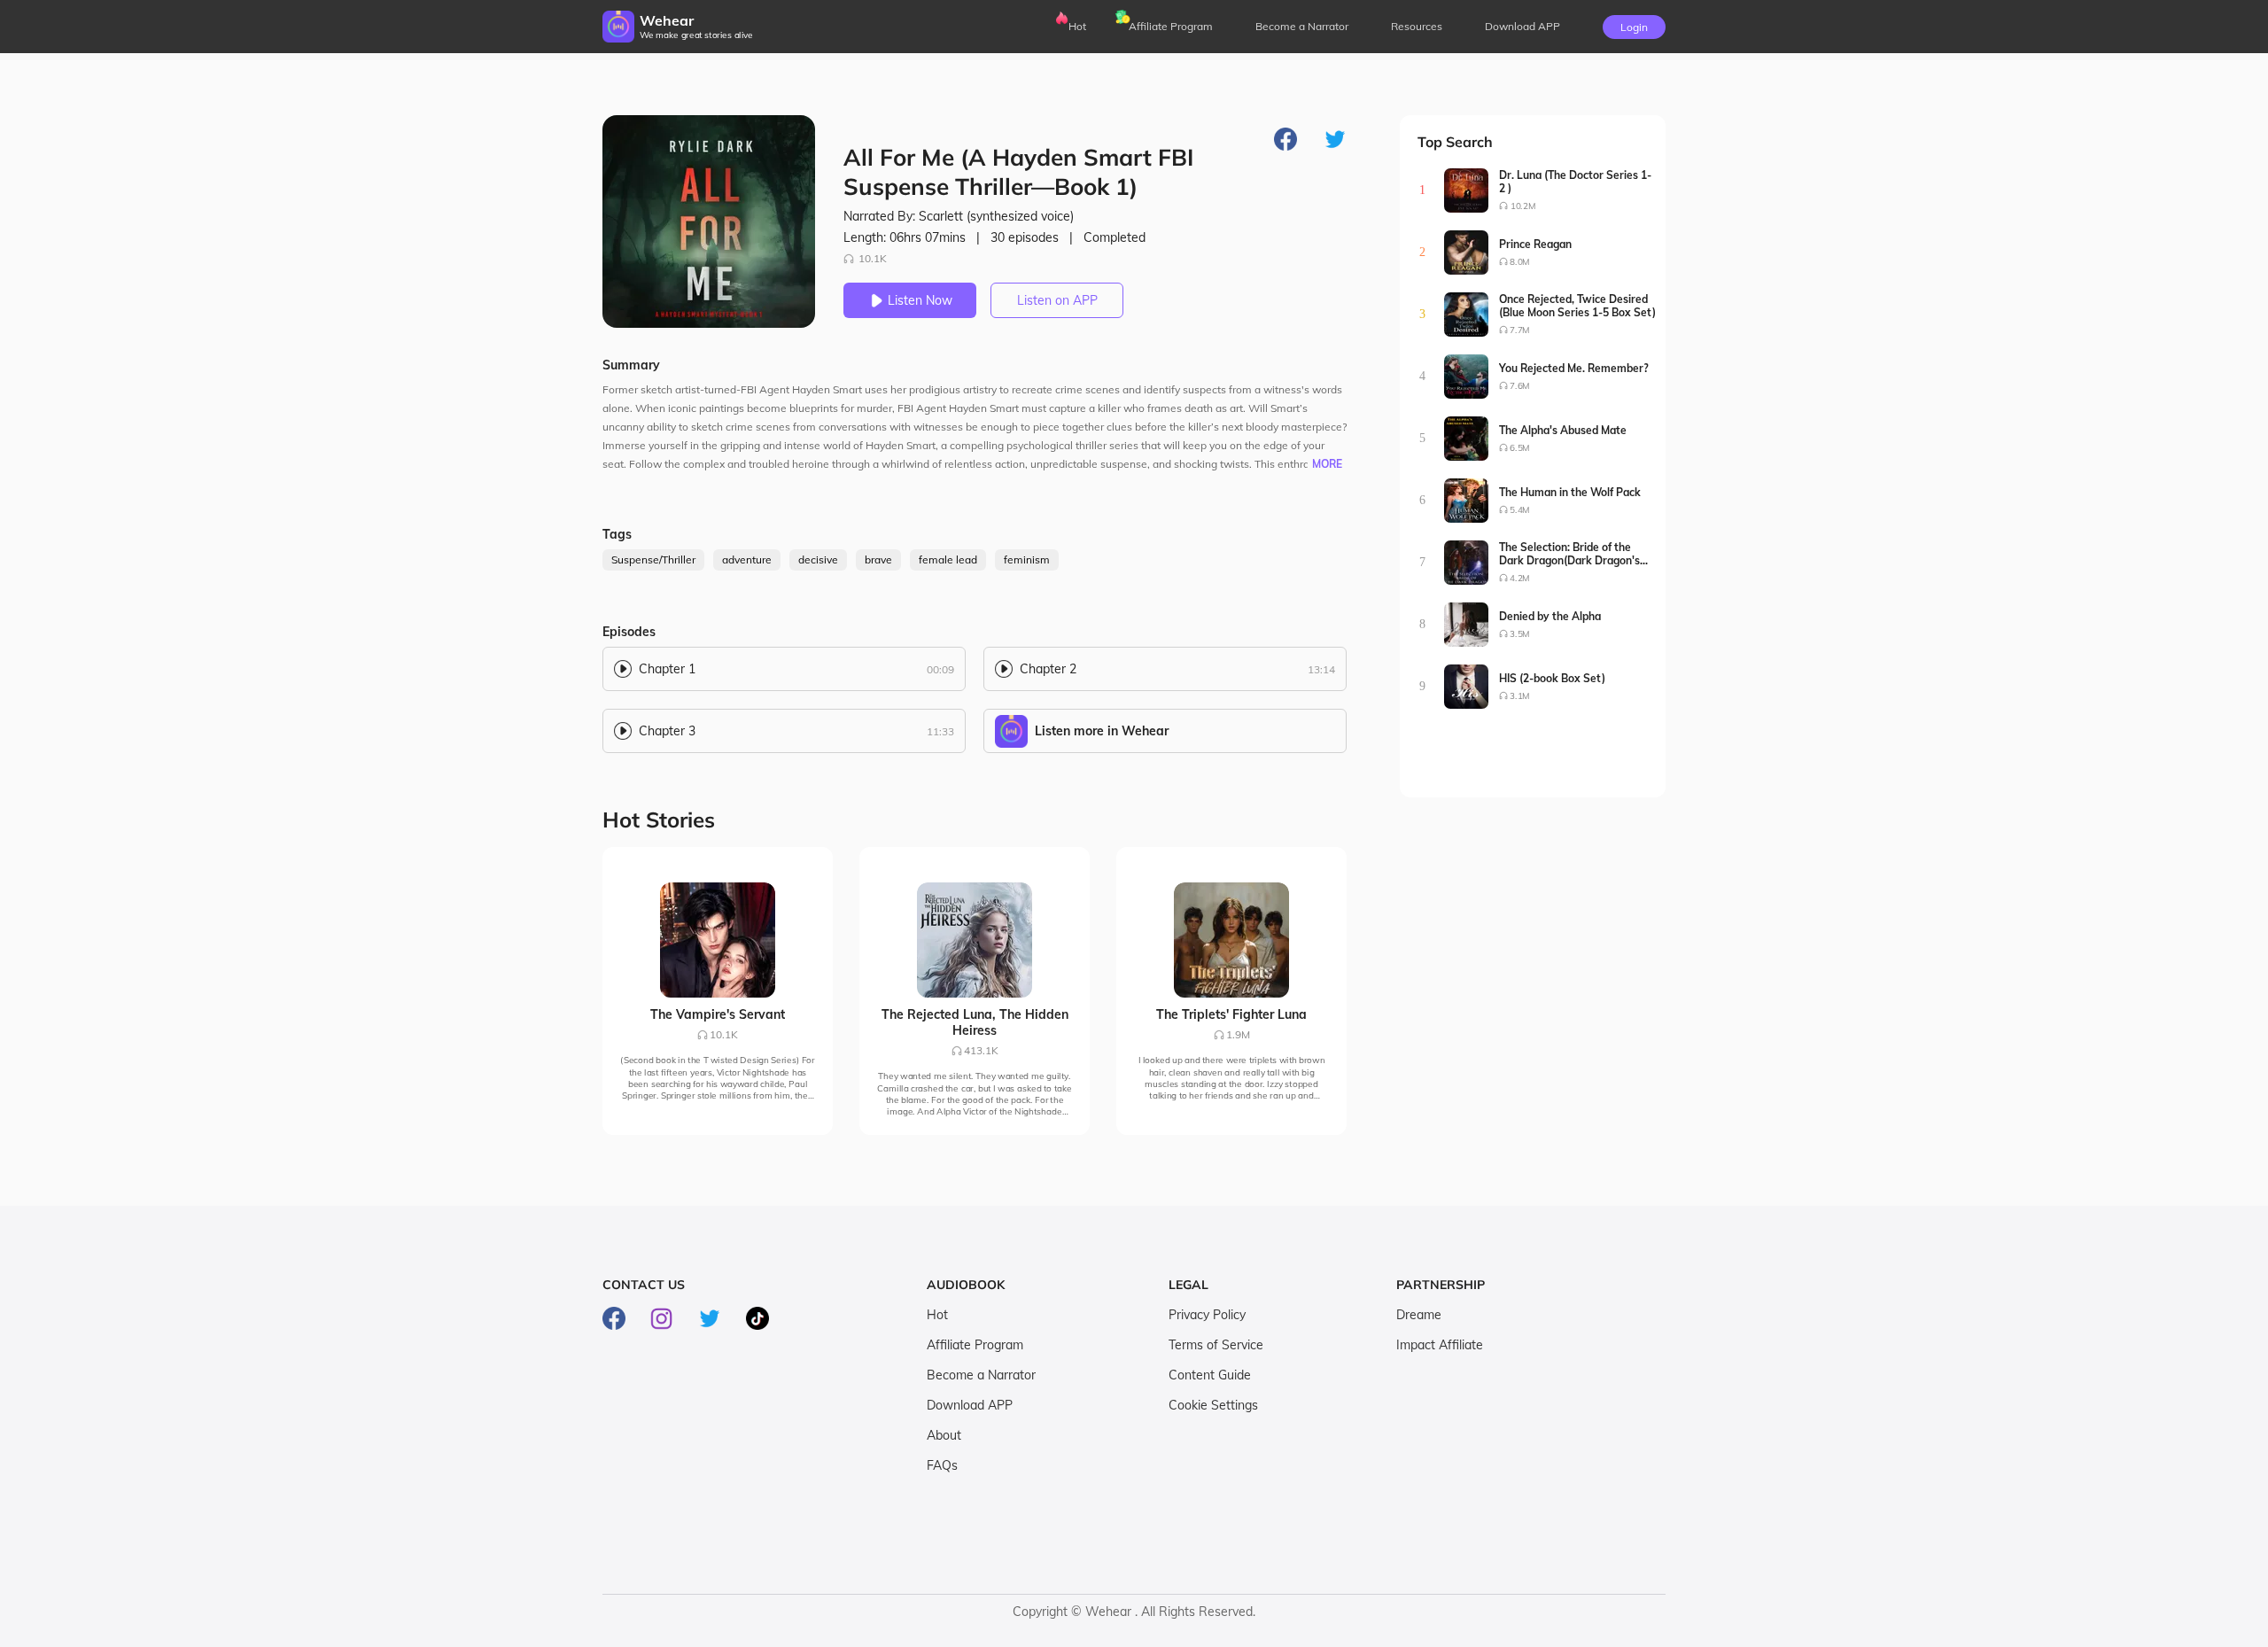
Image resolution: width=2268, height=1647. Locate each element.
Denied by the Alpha (1550, 616)
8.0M (1520, 262)
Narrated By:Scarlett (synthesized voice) (959, 216)
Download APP (970, 1405)
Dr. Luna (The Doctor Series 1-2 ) (1575, 182)
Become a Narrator (1302, 26)
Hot (1077, 26)
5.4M (1520, 510)
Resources (1417, 26)
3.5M (1520, 634)
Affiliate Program (1171, 26)
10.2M (1523, 206)
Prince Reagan (1535, 244)
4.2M (1520, 578)
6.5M (1520, 448)
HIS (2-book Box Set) (1552, 678)
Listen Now (920, 300)
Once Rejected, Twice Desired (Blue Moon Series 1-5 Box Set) (1577, 306)
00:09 (940, 669)
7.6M (1520, 386)
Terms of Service (1216, 1345)
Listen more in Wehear (1102, 731)
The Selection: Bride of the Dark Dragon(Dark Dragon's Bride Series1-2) (1569, 554)
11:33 (940, 731)
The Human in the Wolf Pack (1570, 492)
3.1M (1520, 696)
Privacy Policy (1207, 1315)
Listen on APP (1057, 300)
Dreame (1419, 1315)
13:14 (1321, 669)
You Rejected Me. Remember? (1574, 368)
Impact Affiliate (1440, 1345)
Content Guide (1210, 1375)
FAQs (942, 1465)
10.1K (873, 258)
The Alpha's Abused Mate (1563, 430)
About (944, 1435)
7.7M (1520, 330)
